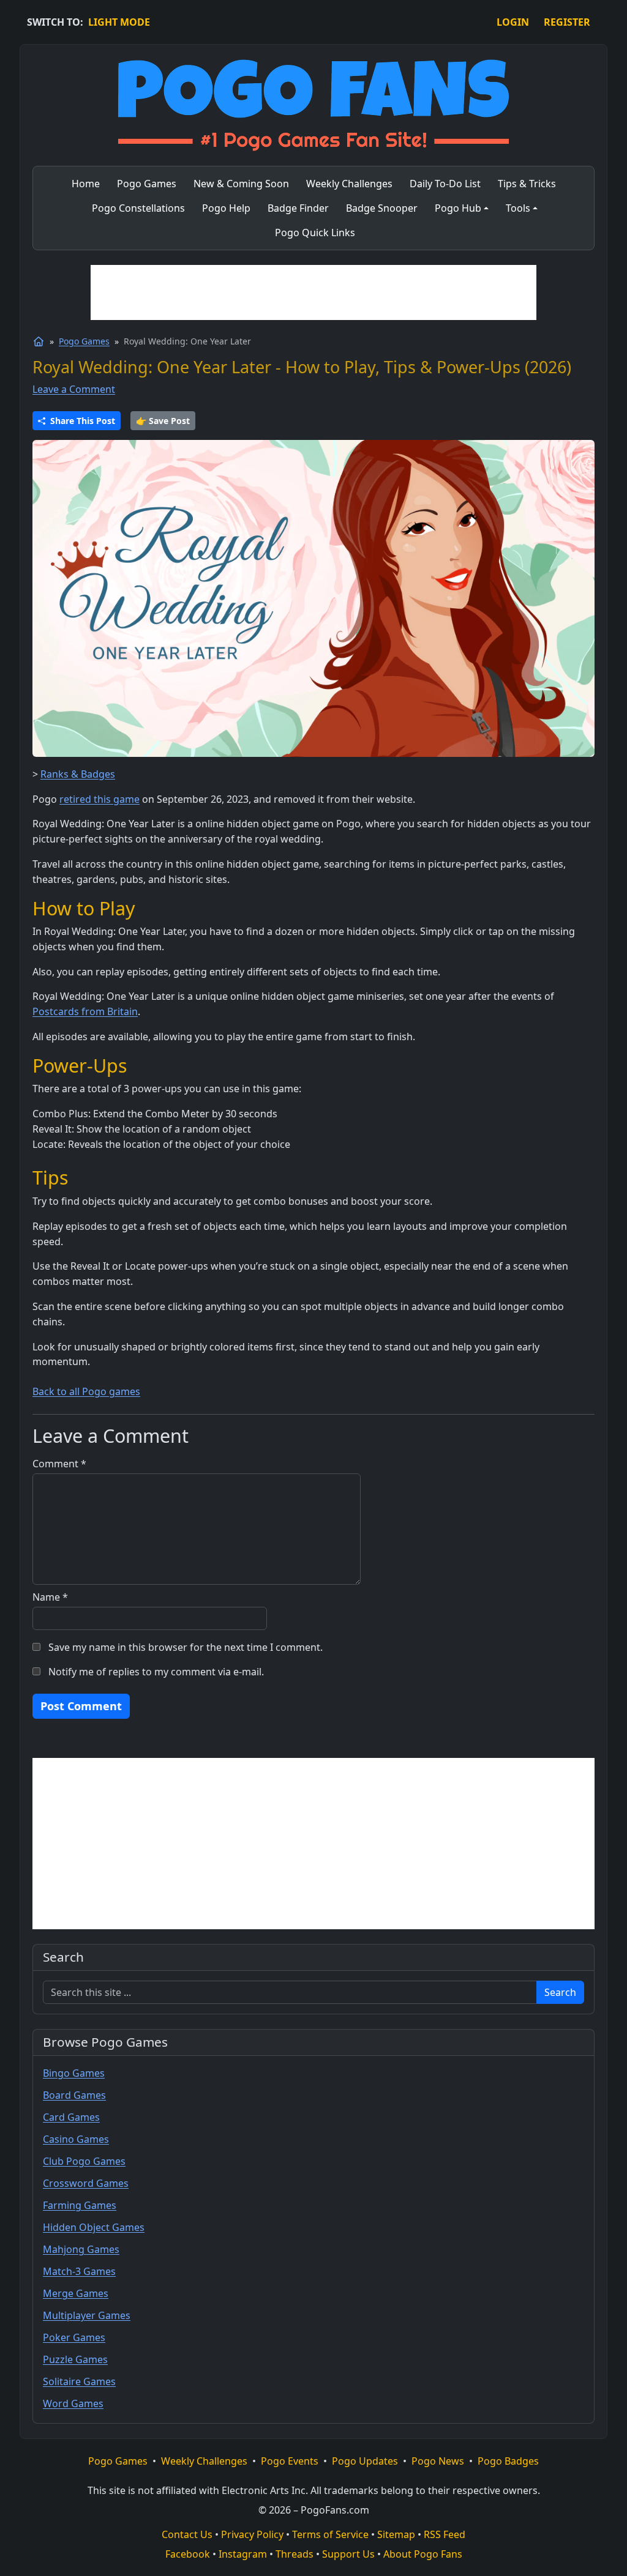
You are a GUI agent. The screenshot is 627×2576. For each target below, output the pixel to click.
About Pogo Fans (423, 2554)
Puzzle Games (75, 2359)
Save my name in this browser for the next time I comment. (186, 1647)
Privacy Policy (252, 2534)
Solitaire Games (79, 2381)
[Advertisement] (313, 292)
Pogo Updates (365, 2461)
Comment (59, 1464)
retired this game (99, 799)
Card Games (71, 2117)
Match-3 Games (79, 2271)
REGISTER (567, 22)
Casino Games (76, 2139)
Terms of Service (330, 2534)
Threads (295, 2554)
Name (50, 1597)
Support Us (348, 2554)
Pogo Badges (508, 2461)
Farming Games (80, 2205)
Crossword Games (86, 2183)
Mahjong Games (81, 2249)
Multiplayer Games (87, 2315)
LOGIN (513, 22)
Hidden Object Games (94, 2227)
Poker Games (74, 2337)
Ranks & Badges (78, 774)
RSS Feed (445, 2534)
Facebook (188, 2554)
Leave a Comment (74, 389)
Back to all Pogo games (86, 1391)
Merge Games (76, 2293)
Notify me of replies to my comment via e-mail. (156, 1672)
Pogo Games (84, 341)
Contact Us (187, 2534)
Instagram (243, 2554)
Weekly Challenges (204, 2461)
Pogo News (438, 2461)
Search (560, 1992)
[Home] (39, 341)
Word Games (73, 2403)
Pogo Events (290, 2461)
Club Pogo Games (84, 2161)
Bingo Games (74, 2073)
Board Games (74, 2095)
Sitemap (396, 2534)
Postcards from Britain (85, 1011)
